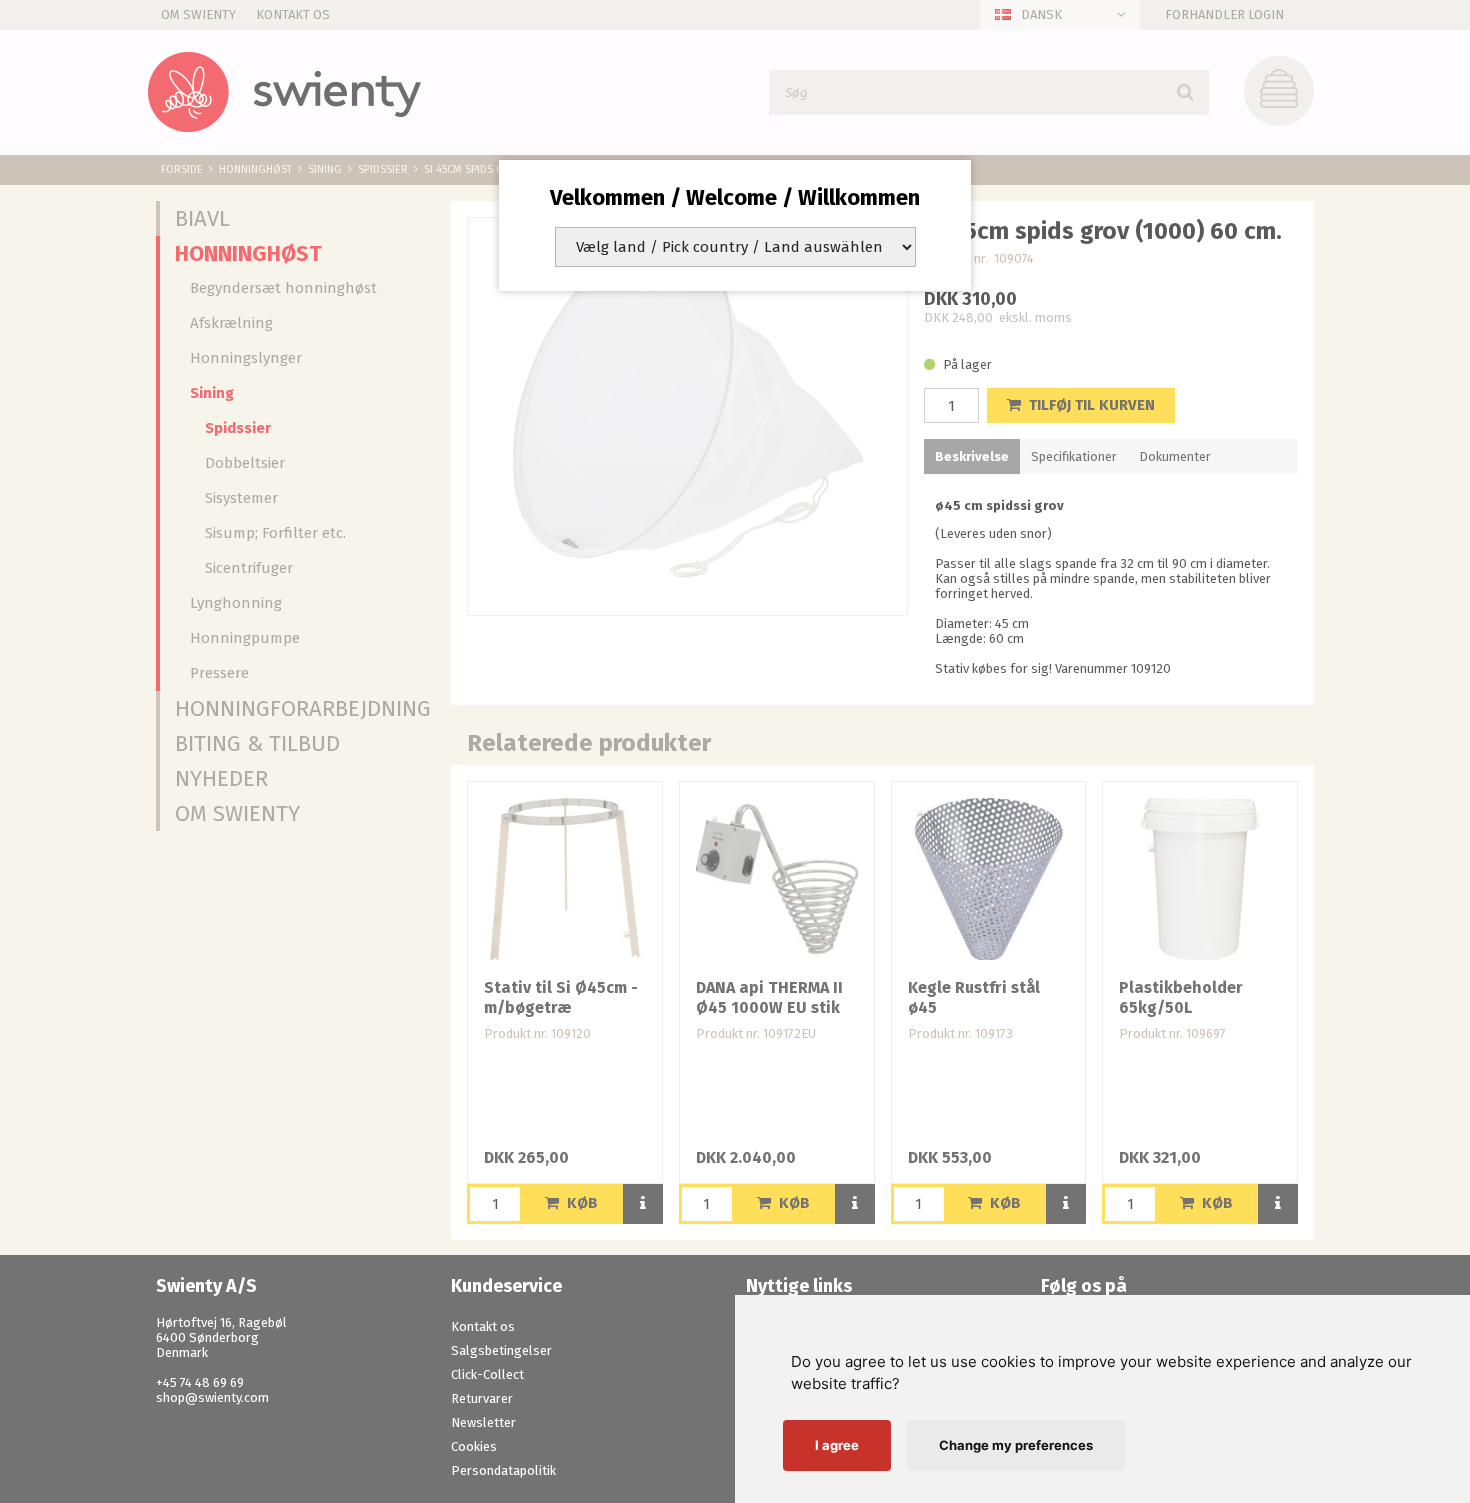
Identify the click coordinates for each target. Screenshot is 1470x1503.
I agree (837, 1445)
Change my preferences (1016, 1445)
